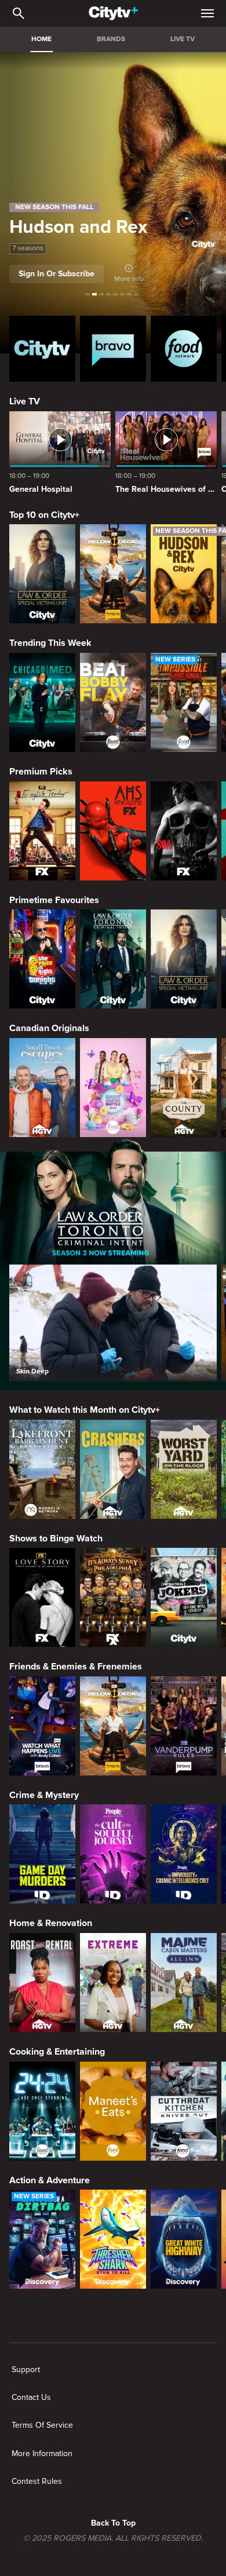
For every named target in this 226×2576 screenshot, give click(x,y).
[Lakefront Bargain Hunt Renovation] (42, 1469)
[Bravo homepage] (113, 349)
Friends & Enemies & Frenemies (76, 1667)
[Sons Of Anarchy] (184, 831)
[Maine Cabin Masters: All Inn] (184, 1983)
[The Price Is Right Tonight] (42, 959)
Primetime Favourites (54, 900)
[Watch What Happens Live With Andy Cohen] (42, 1726)
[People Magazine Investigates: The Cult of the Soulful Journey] (113, 1854)
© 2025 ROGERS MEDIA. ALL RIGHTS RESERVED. (113, 2538)
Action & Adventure (50, 2180)
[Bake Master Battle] (113, 1088)
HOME (41, 39)
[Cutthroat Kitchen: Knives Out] (184, 2111)
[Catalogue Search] (19, 13)
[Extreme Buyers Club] (113, 1983)
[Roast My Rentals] (42, 1983)
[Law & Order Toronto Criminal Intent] (113, 959)
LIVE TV (183, 39)
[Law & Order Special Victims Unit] (42, 574)
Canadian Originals (49, 1028)
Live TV (25, 401)
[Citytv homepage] (42, 349)
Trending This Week (50, 643)
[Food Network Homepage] (184, 349)
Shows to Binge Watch (56, 1539)
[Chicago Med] (42, 702)
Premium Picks (41, 772)
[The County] (184, 1088)
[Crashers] (113, 1469)
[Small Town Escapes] (42, 1088)
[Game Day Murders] (42, 1854)
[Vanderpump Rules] (184, 1726)
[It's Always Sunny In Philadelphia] (113, 1597)
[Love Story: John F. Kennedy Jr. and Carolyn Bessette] (42, 1597)
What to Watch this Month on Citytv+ (85, 1410)
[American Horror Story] (113, 831)
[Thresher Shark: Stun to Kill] (113, 2239)
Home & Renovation (51, 1923)
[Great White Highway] (184, 2239)
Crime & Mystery (44, 1795)
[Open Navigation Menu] (207, 13)
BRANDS (111, 39)
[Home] (113, 13)
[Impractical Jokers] (184, 1597)
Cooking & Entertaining (57, 2052)
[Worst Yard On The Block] (184, 1469)
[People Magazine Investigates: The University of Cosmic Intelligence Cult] (184, 1854)
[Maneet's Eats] (113, 2111)
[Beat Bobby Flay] (113, 702)
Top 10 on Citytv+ (44, 515)
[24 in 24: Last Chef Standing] (42, 2111)
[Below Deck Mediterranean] (113, 574)
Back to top (113, 2523)
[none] (26, 2370)
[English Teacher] (42, 831)
